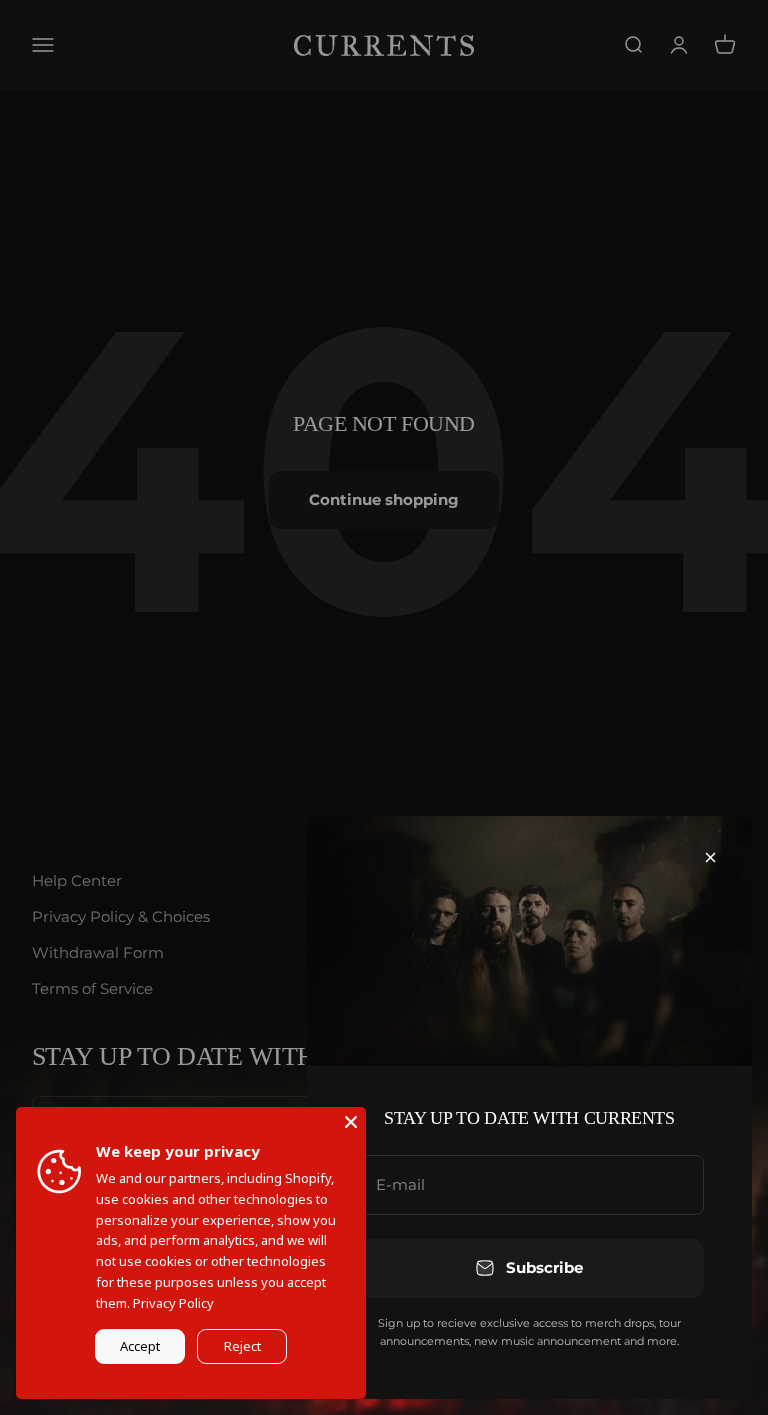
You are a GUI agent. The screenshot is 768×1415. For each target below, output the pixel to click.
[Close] (710, 857)
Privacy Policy (173, 1303)
